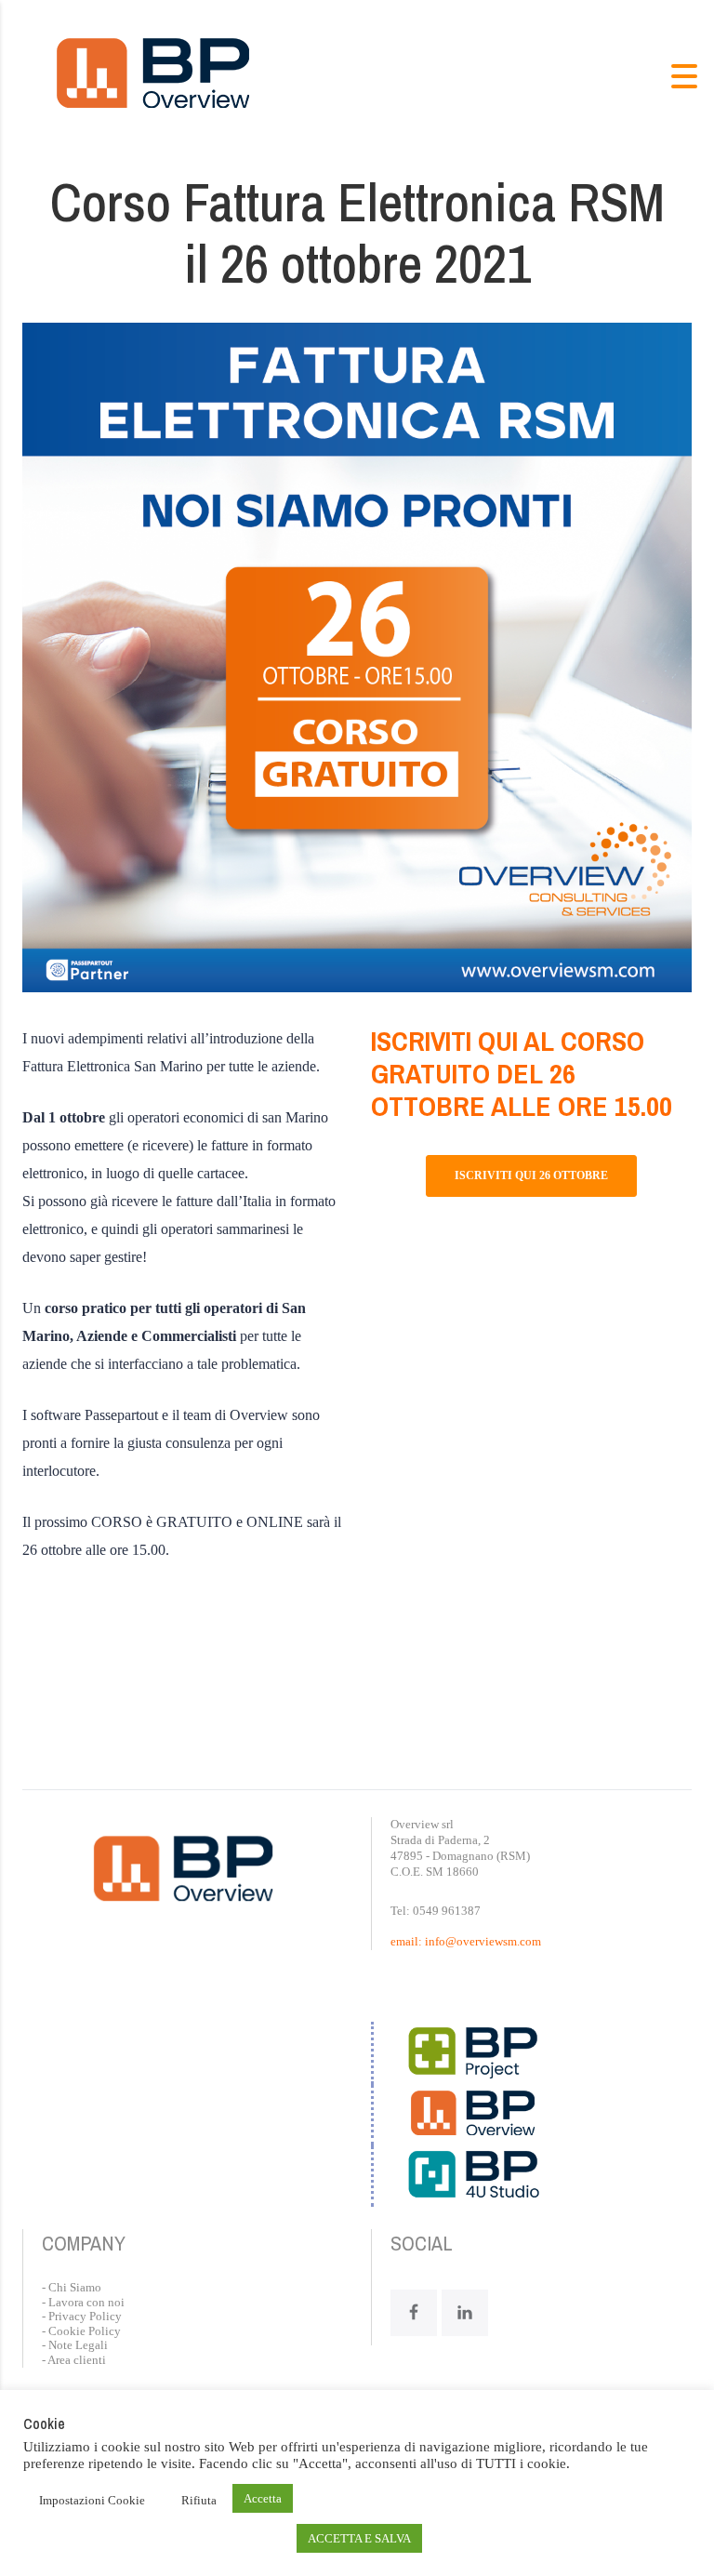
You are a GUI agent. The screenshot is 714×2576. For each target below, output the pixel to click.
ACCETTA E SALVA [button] (359, 2538)
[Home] (153, 74)
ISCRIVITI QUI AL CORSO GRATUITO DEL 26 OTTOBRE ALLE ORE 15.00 (522, 1073)
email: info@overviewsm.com (466, 1941)
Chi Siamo (75, 2287)
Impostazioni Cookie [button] (92, 2500)
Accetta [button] (263, 2498)
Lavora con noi (86, 2302)
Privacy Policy (85, 2316)
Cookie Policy (85, 2331)
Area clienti (77, 2360)
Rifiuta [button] (199, 2500)
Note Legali (78, 2345)
